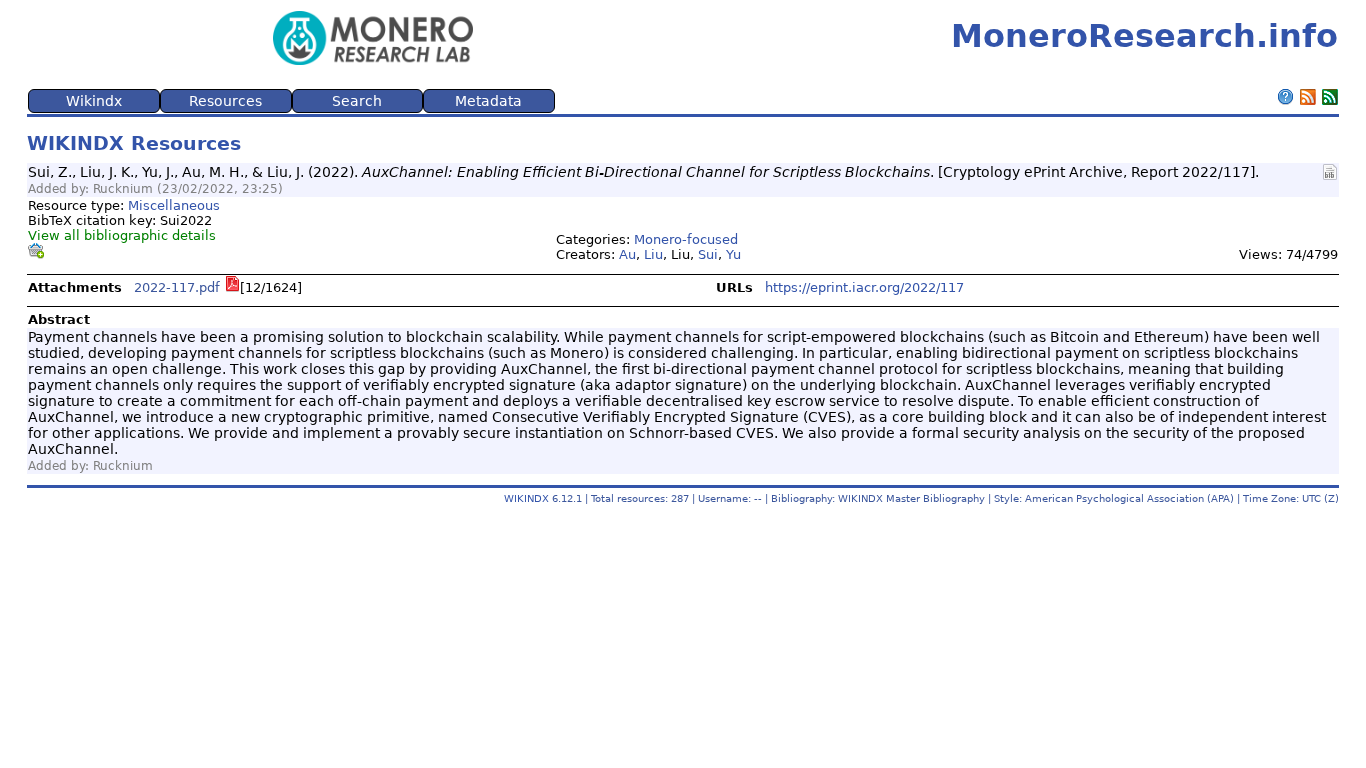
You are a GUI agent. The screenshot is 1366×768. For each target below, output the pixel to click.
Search (357, 101)
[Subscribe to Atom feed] (1330, 99)
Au (627, 254)
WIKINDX (526, 498)
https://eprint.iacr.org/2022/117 (864, 287)
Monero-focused (686, 239)
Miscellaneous (174, 205)
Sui (708, 254)
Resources (225, 101)
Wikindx (94, 101)
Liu (653, 254)
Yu (733, 254)
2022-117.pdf (177, 287)
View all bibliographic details (122, 235)
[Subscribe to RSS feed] (1308, 99)
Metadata (488, 101)
